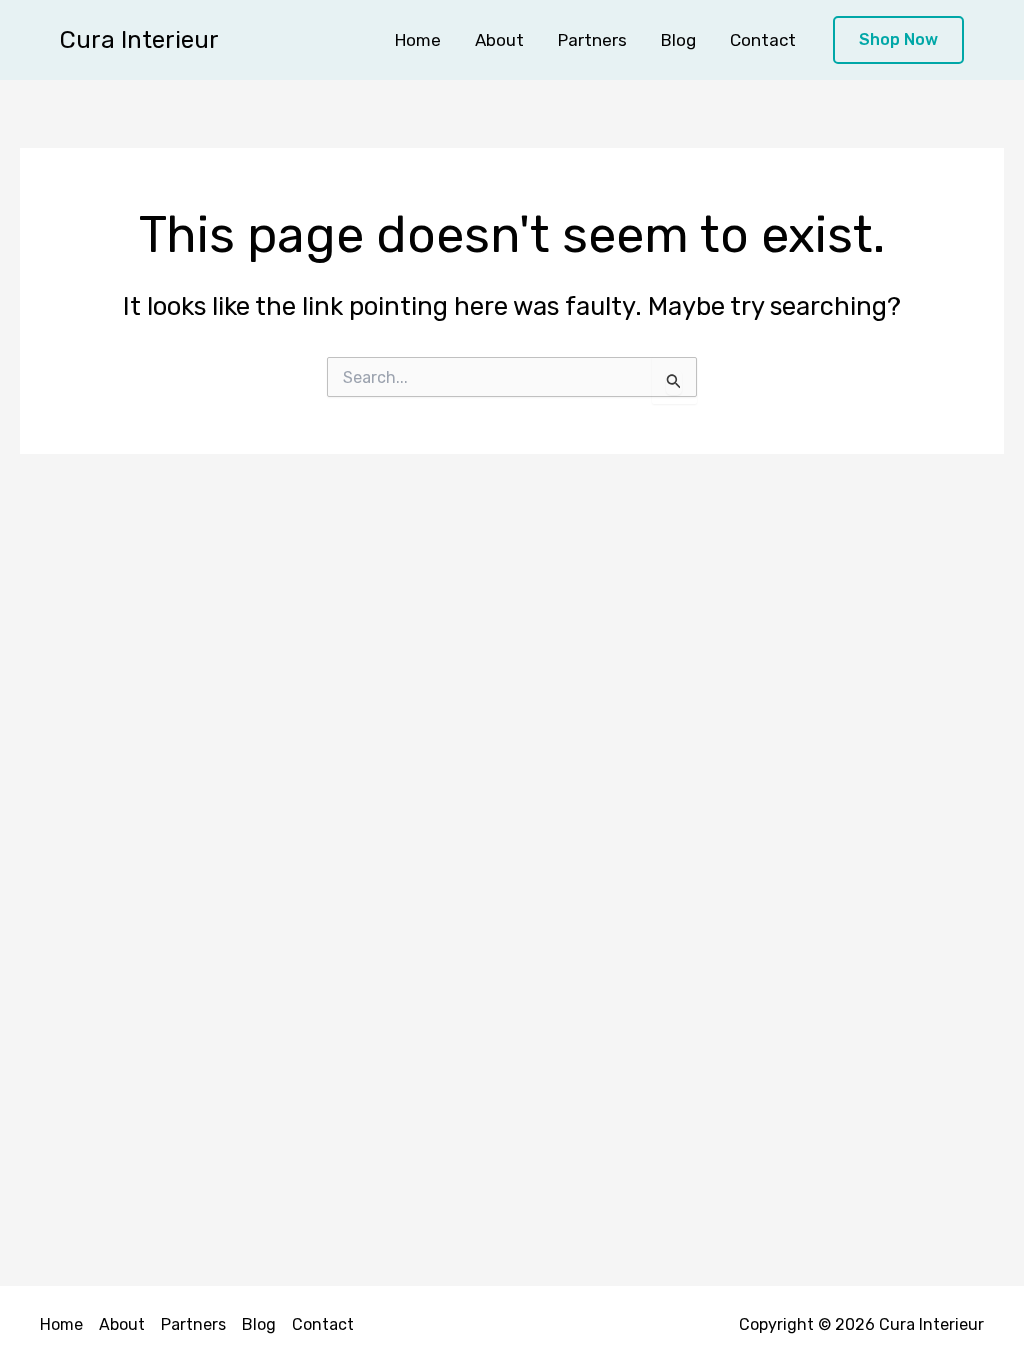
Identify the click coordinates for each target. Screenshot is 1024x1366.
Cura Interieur (139, 40)
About (499, 40)
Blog (678, 40)
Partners (592, 40)
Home (418, 40)
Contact (763, 40)
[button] (898, 40)
